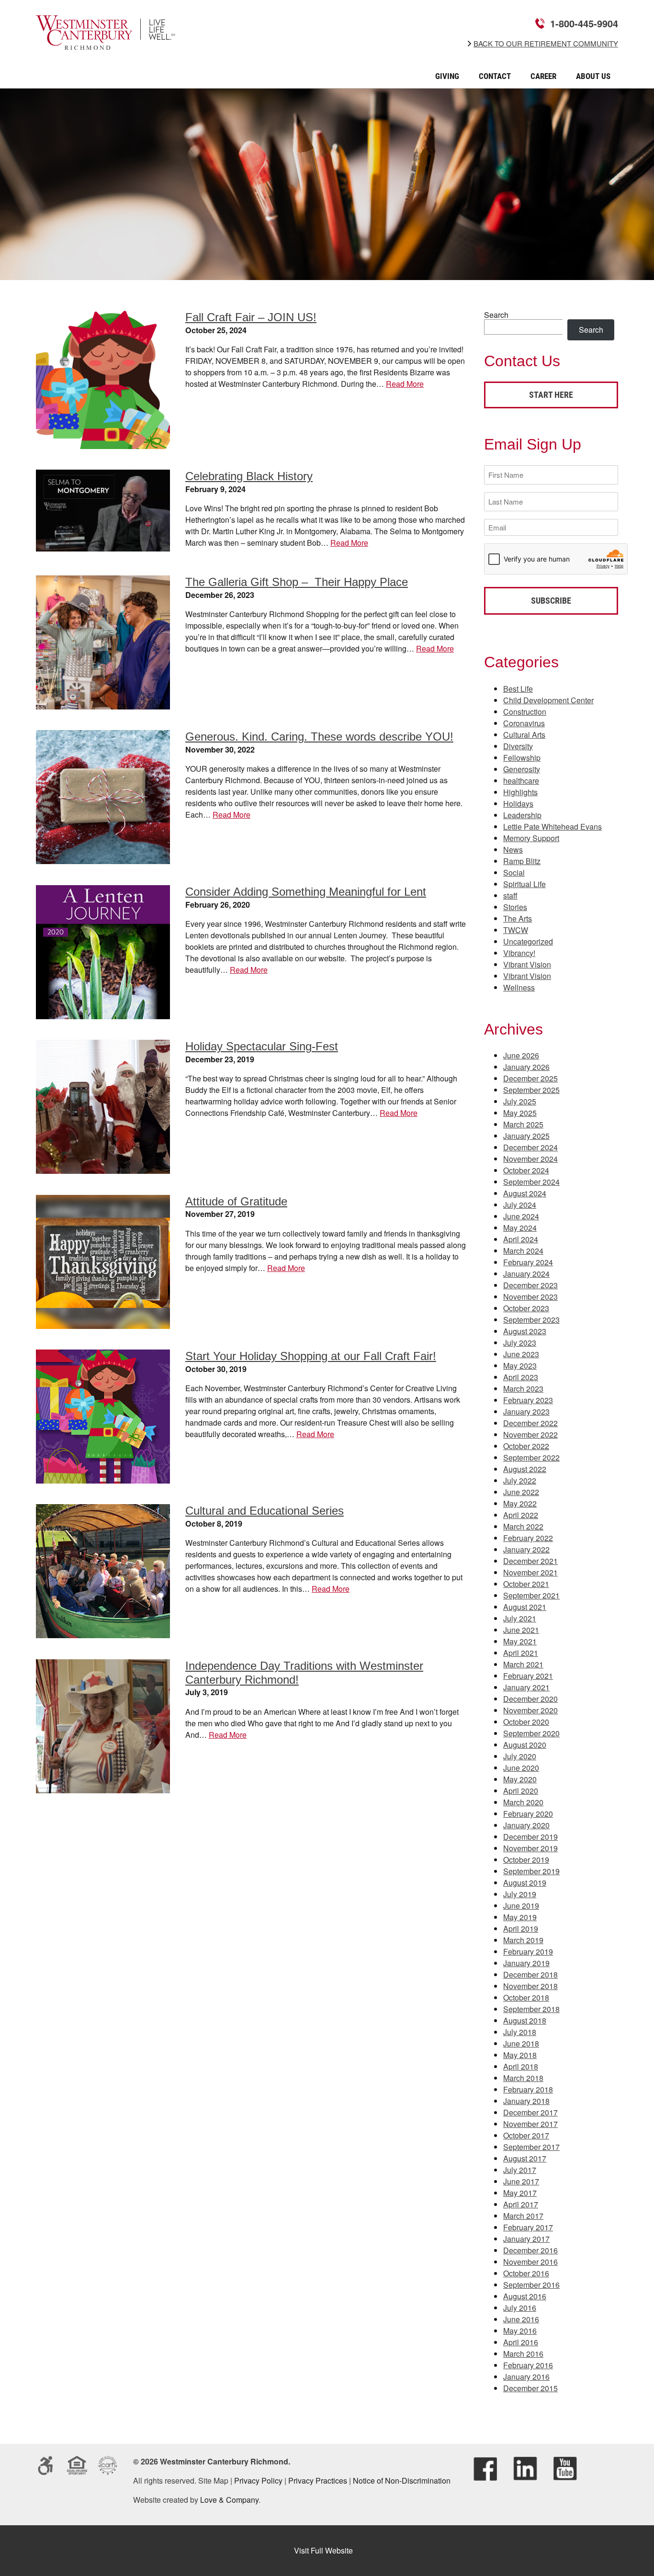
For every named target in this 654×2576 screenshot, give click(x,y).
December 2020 (530, 1699)
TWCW (516, 930)
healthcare (521, 781)
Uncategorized (528, 941)
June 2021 (521, 1630)
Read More (405, 384)
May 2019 (520, 1917)
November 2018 (530, 1986)
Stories (515, 907)
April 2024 (521, 1239)
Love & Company (229, 2500)
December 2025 (530, 1078)
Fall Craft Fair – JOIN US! (251, 317)
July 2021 (520, 1618)
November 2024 (530, 1159)
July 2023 (520, 1343)
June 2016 (521, 2319)
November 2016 (530, 2262)
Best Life (518, 689)
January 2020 (526, 1825)
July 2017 (520, 2170)
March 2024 (523, 1251)
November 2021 (530, 1572)
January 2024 (526, 1274)
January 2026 (526, 1067)
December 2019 (530, 1837)
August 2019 (525, 1883)
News (513, 849)
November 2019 (530, 1848)
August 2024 (525, 1193)
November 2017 (530, 2124)
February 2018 (528, 2089)
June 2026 (521, 1055)
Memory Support (531, 838)
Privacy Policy (258, 2480)
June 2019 (521, 1906)
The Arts (518, 918)
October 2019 (526, 1860)
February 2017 (528, 2227)
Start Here (551, 395)
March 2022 (523, 1526)
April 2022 (521, 1515)
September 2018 (531, 2009)
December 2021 (530, 1561)
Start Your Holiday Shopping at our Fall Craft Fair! (311, 1356)
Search (496, 315)
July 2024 (520, 1205)
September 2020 (531, 1733)
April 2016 (521, 2342)
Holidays (518, 804)
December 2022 (530, 1423)
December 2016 (530, 2250)
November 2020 (530, 1710)
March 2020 (523, 1802)
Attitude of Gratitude (236, 1201)
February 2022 (528, 1538)
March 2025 (523, 1124)
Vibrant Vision (527, 964)
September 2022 (531, 1457)
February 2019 (528, 1952)
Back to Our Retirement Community (546, 44)
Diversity (518, 746)
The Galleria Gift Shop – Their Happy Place (297, 582)
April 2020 (521, 1791)
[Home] (106, 43)
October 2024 (526, 1170)
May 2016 (520, 2331)
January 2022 (526, 1549)
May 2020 (520, 1779)
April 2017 (521, 2204)
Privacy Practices (318, 2480)
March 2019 (523, 1940)
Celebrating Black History (249, 476)
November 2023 (530, 1297)
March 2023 (523, 1389)
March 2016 (523, 2354)
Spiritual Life (524, 884)
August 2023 (525, 1331)
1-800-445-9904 (584, 23)
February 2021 (528, 1676)
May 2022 (520, 1503)
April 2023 (521, 1377)
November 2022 (530, 1434)
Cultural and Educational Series (265, 1511)
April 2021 (521, 1653)
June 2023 (521, 1354)
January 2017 (526, 2239)
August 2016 (525, 2296)
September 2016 (531, 2285)
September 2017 (531, 2147)
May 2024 (520, 1228)
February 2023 (528, 1400)
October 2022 (526, 1446)
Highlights (520, 792)
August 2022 (525, 1469)
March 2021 (523, 1664)
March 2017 (523, 2216)
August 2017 (525, 2158)
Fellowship (522, 758)
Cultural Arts (524, 735)
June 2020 (521, 1768)
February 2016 (528, 2365)
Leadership (522, 815)
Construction (525, 712)
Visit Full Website (323, 2550)
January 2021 (526, 1687)
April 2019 (521, 1929)
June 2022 (521, 1492)
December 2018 (530, 1974)
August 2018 (525, 2020)
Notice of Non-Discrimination (402, 2480)
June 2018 (521, 2043)
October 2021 (526, 1584)
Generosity (522, 769)
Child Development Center (548, 700)
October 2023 (526, 1308)
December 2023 (530, 1285)
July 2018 (520, 2032)
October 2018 (526, 1997)
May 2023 (520, 1366)
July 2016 (520, 2308)
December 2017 (530, 2112)
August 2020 (525, 1745)
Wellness (519, 987)
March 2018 (523, 2078)
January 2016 (526, 2377)
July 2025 (520, 1101)
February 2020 (528, 1814)
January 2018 (526, 2101)
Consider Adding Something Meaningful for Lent (306, 892)
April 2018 (521, 2066)
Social (514, 872)
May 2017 (520, 2193)
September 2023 (531, 1320)
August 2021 (525, 1607)
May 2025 (520, 1113)
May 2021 (520, 1641)
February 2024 (528, 1262)
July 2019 (520, 1894)
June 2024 (521, 1216)
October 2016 (526, 2273)
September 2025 (531, 1090)
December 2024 (530, 1147)
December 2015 (530, 2388)
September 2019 (531, 1871)
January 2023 (526, 1412)
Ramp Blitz (522, 861)
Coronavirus (524, 723)
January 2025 (526, 1136)
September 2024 (531, 1182)
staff (510, 895)
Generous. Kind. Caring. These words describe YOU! (319, 737)
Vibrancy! (519, 953)
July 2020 (520, 1756)
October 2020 (526, 1722)
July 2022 (520, 1480)
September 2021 (531, 1595)
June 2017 (521, 2181)
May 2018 (520, 2055)
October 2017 (526, 2135)
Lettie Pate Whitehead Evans (553, 827)
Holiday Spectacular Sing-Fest (262, 1046)
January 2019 (526, 1963)
